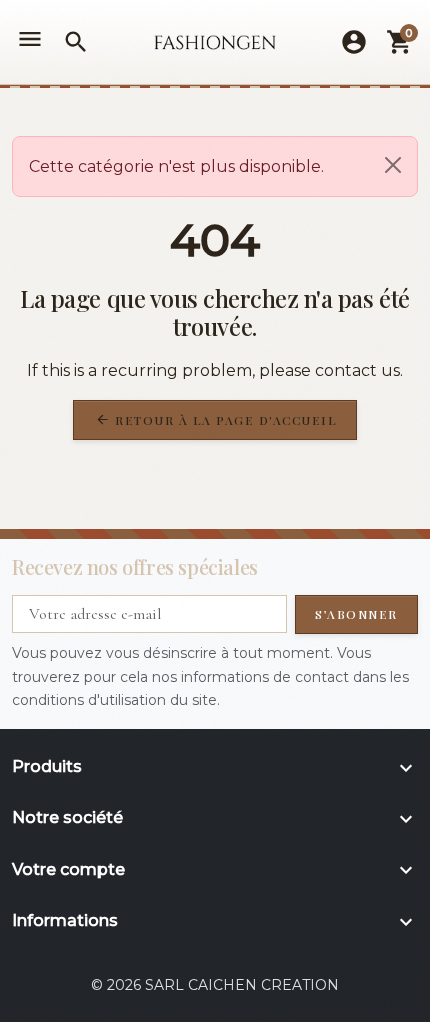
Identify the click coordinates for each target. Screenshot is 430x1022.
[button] (76, 42)
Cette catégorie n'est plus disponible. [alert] (176, 166)
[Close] (393, 165)
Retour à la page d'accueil (216, 420)
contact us (357, 370)
